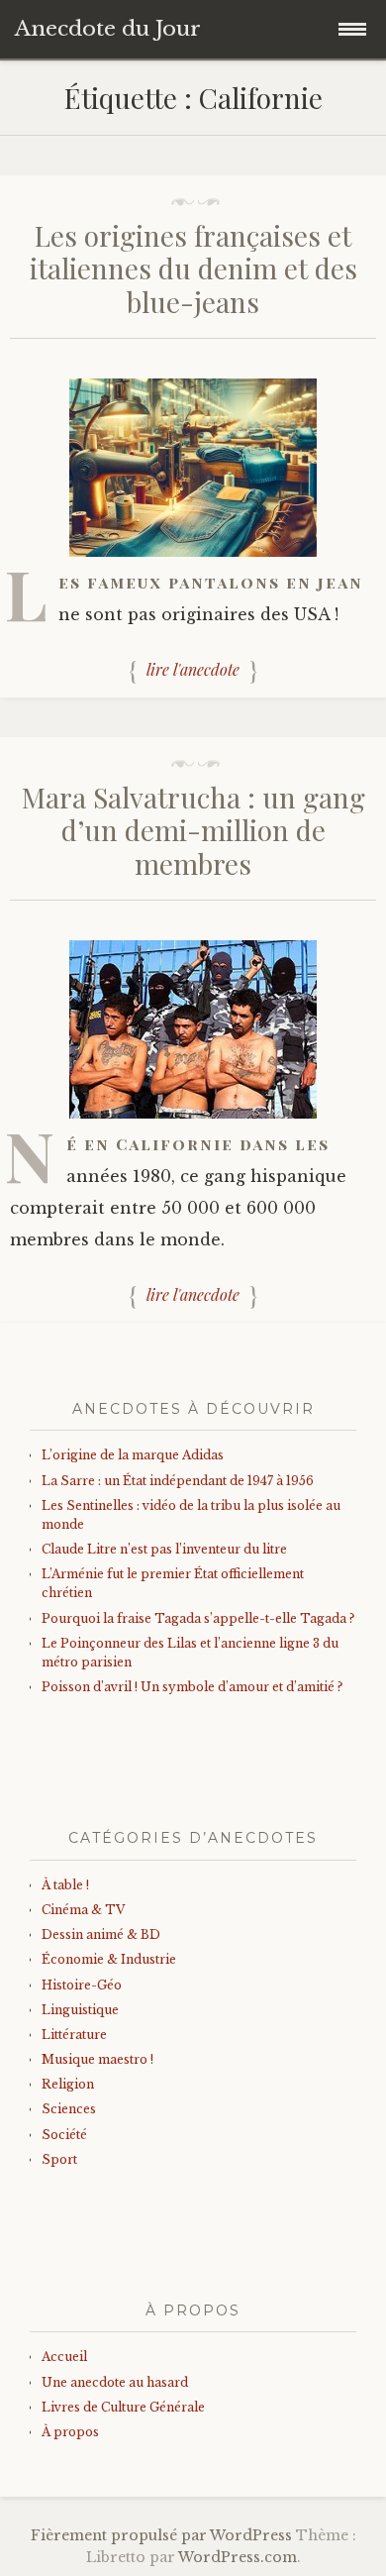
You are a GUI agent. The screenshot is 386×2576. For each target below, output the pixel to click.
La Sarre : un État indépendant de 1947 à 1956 (178, 1481)
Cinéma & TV (83, 1910)
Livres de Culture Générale (123, 2407)
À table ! (65, 1885)
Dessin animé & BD (101, 1934)
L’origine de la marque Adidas (133, 1455)
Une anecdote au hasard (115, 2382)
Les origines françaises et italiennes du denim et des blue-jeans (193, 268)
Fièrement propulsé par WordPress (161, 2535)
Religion (68, 2084)
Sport (59, 2159)
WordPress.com (238, 2557)
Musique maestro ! (97, 2059)
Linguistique (80, 2010)
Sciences (69, 2109)
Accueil (64, 2357)
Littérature (74, 2035)
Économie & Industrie (109, 1959)
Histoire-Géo (82, 1985)
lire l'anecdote (193, 670)
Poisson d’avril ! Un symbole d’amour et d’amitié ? (192, 1687)
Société (64, 2135)
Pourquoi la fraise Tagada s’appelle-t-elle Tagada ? (198, 1618)
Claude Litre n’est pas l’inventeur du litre (164, 1549)
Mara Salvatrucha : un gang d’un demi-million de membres (193, 830)
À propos (70, 2432)
